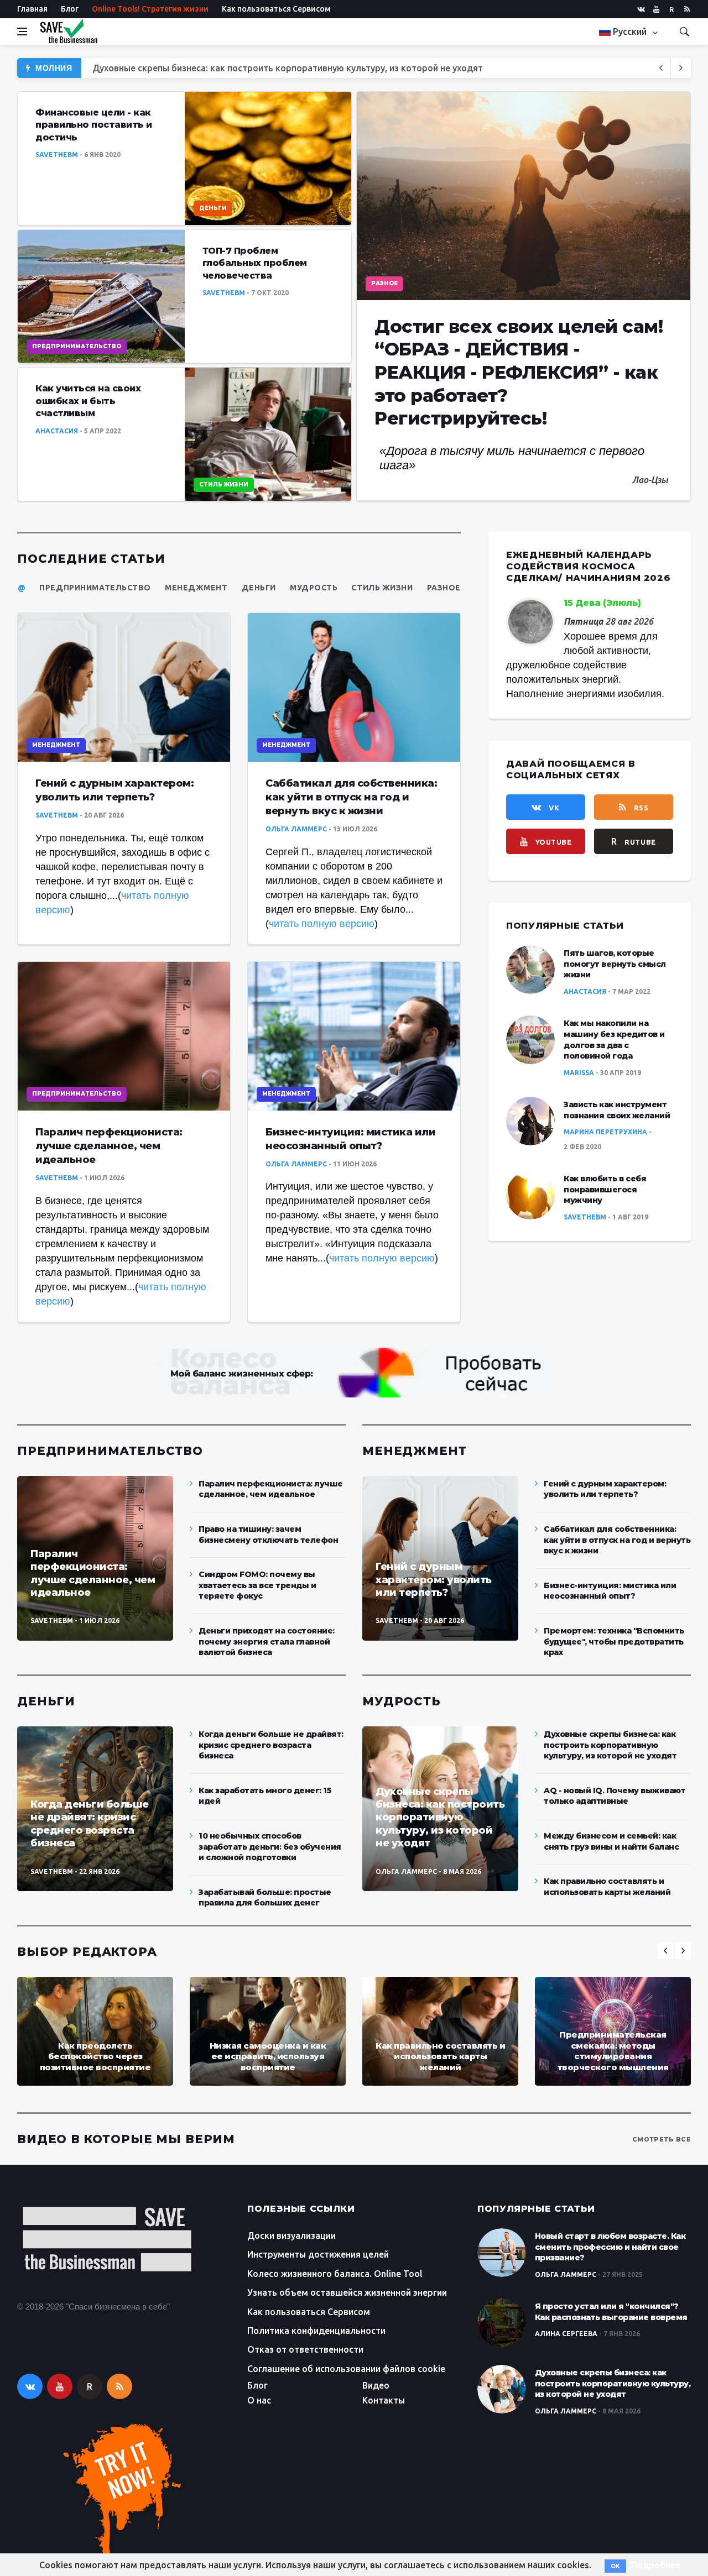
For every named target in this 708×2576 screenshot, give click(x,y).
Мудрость (314, 588)
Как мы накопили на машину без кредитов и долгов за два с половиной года (614, 1040)
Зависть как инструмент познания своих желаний (617, 1110)
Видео (376, 2385)
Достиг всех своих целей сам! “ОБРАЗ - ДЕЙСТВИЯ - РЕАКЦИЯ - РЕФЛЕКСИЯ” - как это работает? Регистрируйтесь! (340, 68)
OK (615, 2566)
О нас (259, 2400)
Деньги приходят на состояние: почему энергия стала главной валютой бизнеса (267, 1642)
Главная (32, 9)
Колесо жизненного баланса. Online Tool (335, 2274)
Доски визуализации (291, 2235)
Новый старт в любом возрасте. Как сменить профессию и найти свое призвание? (610, 2247)
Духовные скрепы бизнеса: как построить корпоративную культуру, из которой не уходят (440, 1818)
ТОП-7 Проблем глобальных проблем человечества (255, 263)
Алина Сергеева (566, 2334)
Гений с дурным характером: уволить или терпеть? (434, 1580)
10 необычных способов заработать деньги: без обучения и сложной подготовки (270, 1847)
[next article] (661, 68)
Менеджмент (196, 588)
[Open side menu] (22, 32)
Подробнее (656, 2565)
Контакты (384, 2400)
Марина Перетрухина (605, 1132)
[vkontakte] (641, 9)
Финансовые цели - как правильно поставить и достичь (94, 125)
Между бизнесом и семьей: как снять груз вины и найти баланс (611, 1841)
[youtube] (656, 9)
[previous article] (681, 68)
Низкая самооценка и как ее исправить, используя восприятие (268, 2056)
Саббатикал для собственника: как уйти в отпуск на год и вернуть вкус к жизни (351, 797)
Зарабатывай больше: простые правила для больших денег (265, 1898)
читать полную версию (322, 924)
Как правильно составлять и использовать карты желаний (607, 1887)
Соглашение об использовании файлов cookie (346, 2369)
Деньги (213, 208)
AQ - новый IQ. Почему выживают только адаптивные (615, 1796)
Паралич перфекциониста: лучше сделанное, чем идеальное (109, 1146)
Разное (384, 283)
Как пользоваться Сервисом (276, 9)
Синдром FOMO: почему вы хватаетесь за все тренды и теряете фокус (257, 1585)
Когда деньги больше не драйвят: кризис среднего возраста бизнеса (90, 1824)
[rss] (687, 9)
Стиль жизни (224, 485)
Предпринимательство (77, 346)
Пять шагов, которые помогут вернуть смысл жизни (615, 964)
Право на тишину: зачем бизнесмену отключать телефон (268, 1535)
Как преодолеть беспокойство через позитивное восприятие (95, 2056)
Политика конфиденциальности (316, 2331)
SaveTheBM (57, 155)
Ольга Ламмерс (296, 829)
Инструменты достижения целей (318, 2254)
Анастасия (57, 431)
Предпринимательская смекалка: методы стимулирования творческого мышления (613, 2051)
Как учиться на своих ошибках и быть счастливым (88, 401)
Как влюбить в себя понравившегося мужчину (605, 1189)
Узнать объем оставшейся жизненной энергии (347, 2292)
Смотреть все (662, 2139)
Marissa (579, 1073)
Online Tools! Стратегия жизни (150, 9)
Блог (70, 9)
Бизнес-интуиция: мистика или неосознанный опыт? (610, 1591)
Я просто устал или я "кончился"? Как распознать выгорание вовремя (611, 2312)
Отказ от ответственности (305, 2349)
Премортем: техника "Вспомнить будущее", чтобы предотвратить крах (614, 1642)
